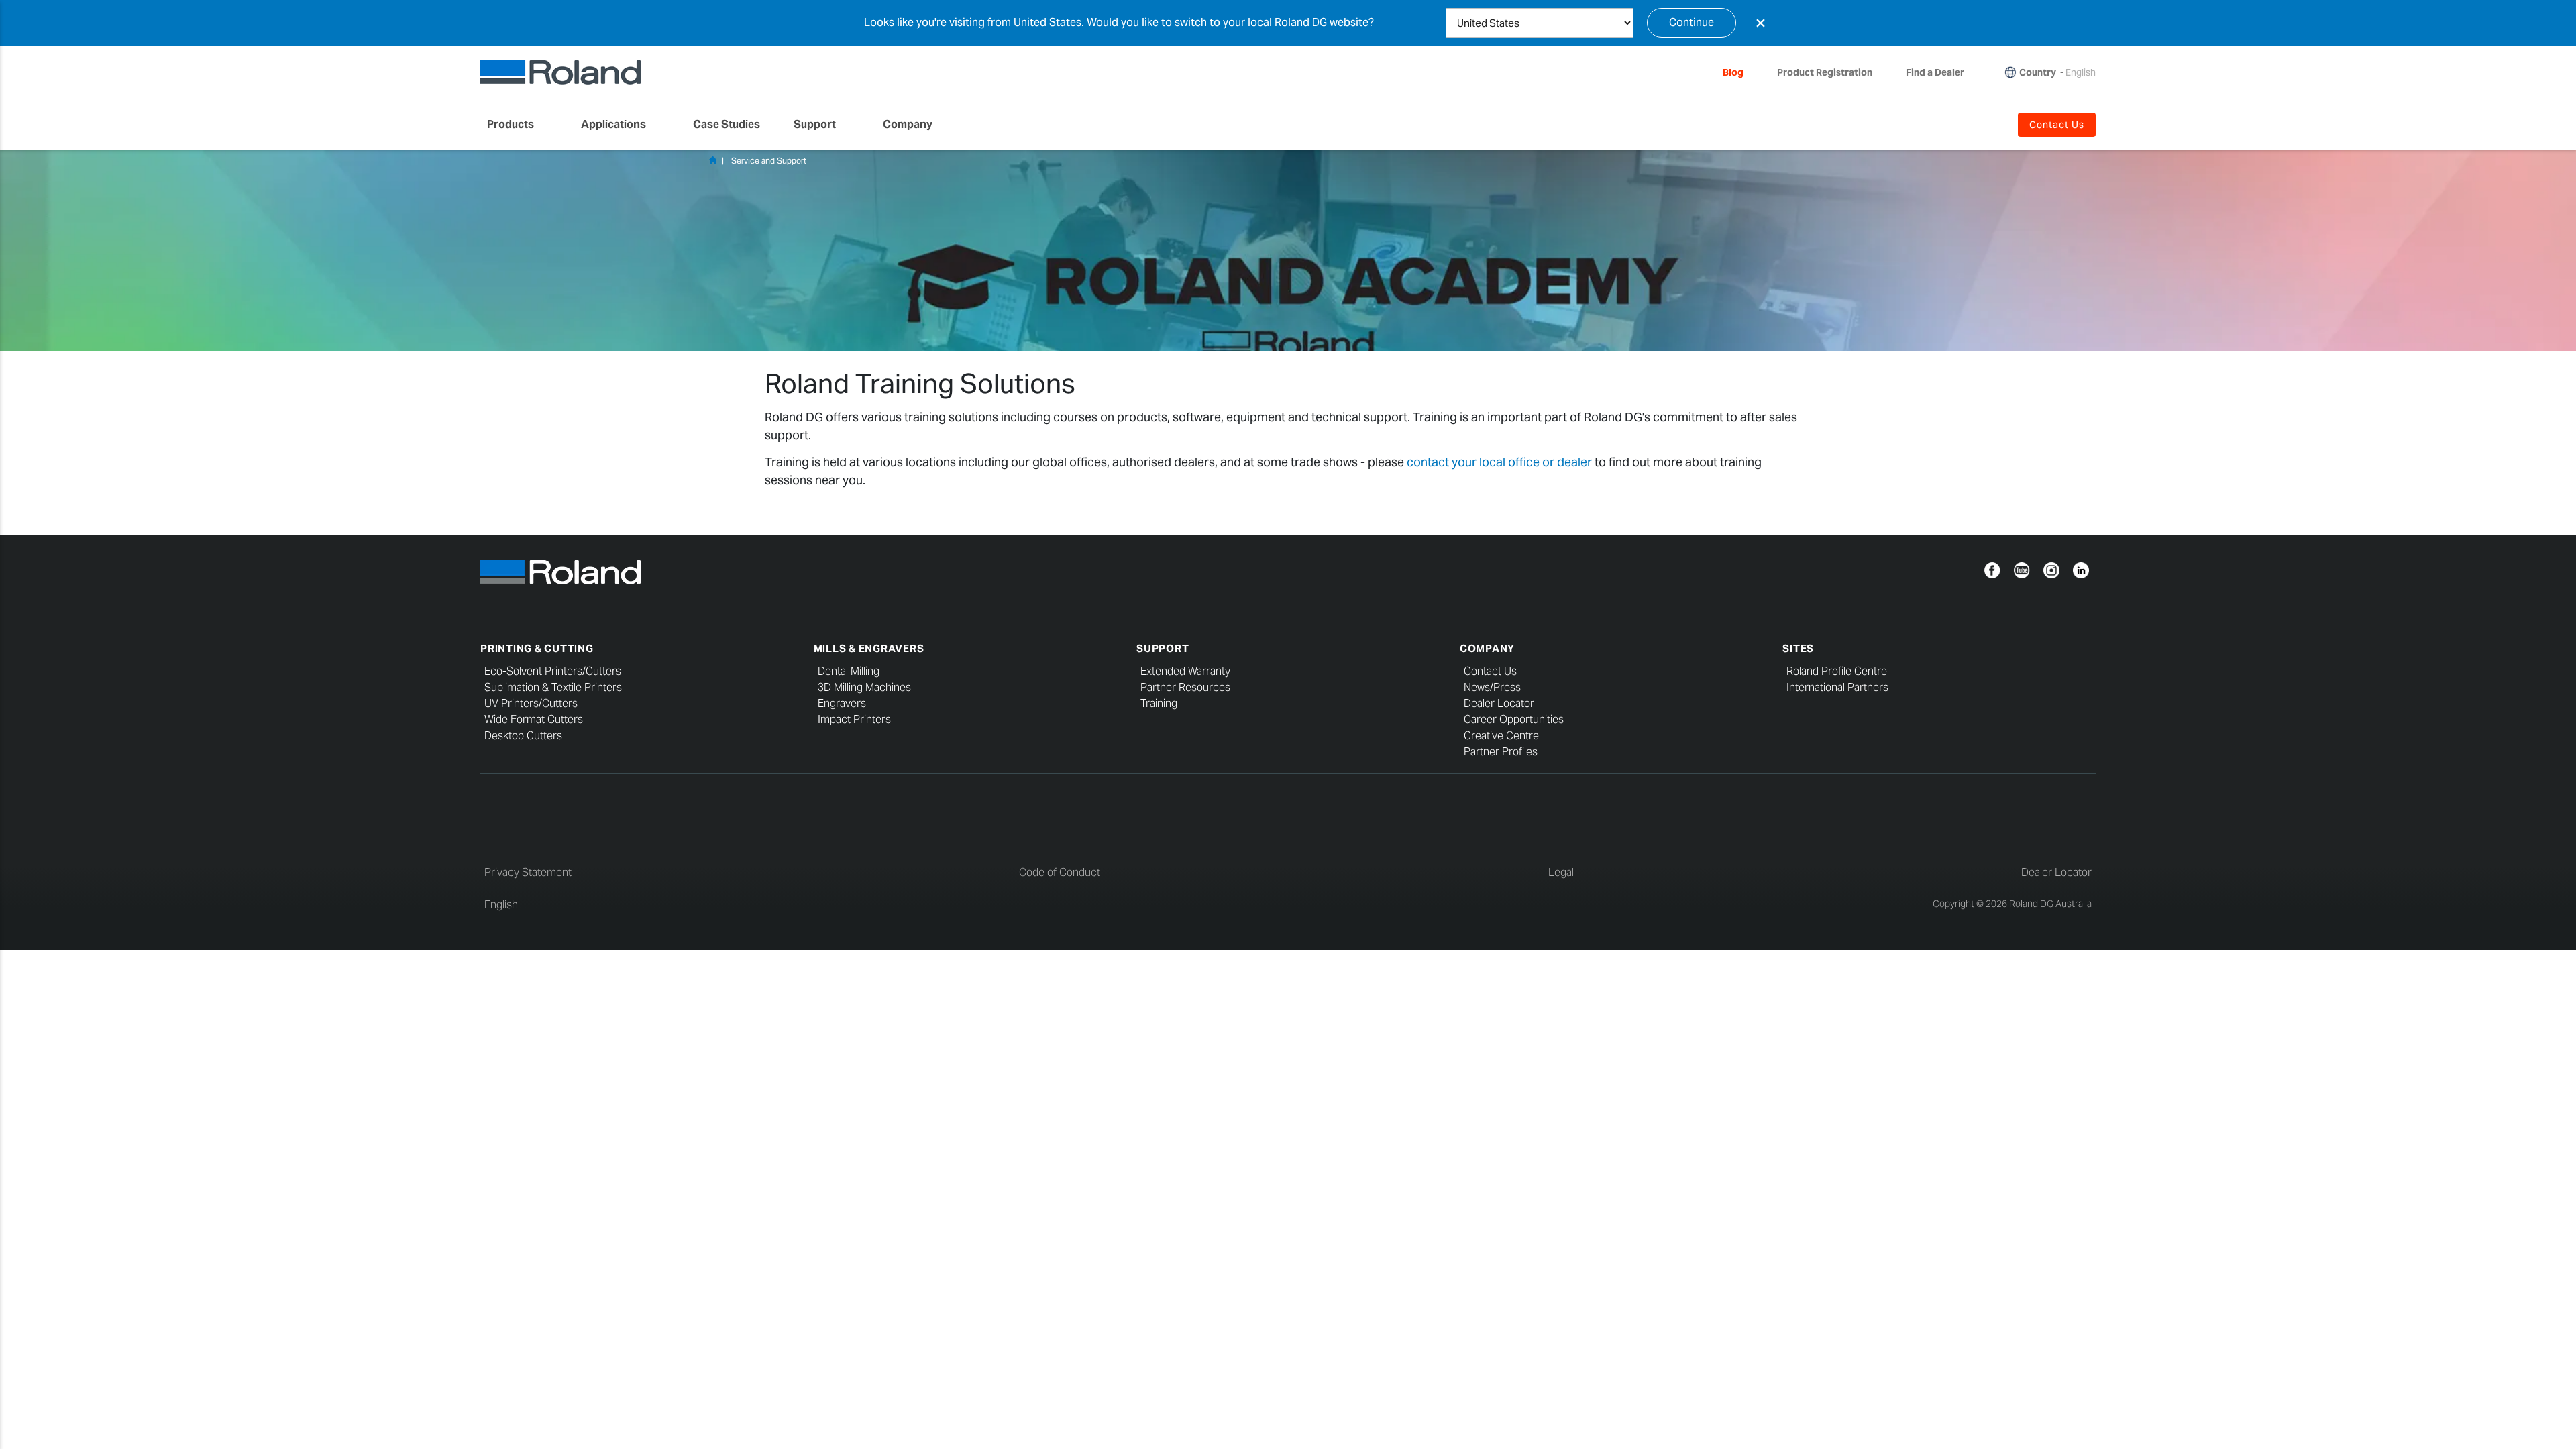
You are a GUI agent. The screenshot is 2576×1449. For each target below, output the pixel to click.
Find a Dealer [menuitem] (1935, 72)
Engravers (842, 703)
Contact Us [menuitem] (2057, 125)
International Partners (1837, 687)
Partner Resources (1185, 687)
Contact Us (1490, 671)
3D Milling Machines (864, 687)
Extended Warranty (1185, 671)
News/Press (1492, 687)
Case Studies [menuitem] (727, 124)
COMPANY (1487, 648)
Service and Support (769, 161)
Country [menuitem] (2038, 72)
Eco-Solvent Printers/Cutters (553, 671)
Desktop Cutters (523, 736)
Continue (1692, 22)
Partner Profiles (1501, 752)
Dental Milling (849, 671)
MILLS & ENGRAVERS (869, 648)
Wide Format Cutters (534, 719)
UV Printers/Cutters (531, 703)
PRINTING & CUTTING (537, 648)
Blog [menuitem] (1733, 72)
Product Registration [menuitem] (1825, 72)
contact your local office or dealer (1499, 462)
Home (712, 160)
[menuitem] (517, 125)
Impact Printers (854, 719)
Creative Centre (1501, 736)
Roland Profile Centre (1837, 671)
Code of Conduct (1060, 872)
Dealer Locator (1499, 703)
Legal (1561, 872)
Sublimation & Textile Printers (553, 687)
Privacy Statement (528, 872)
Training (1159, 703)
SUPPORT (1163, 648)
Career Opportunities (1514, 719)
